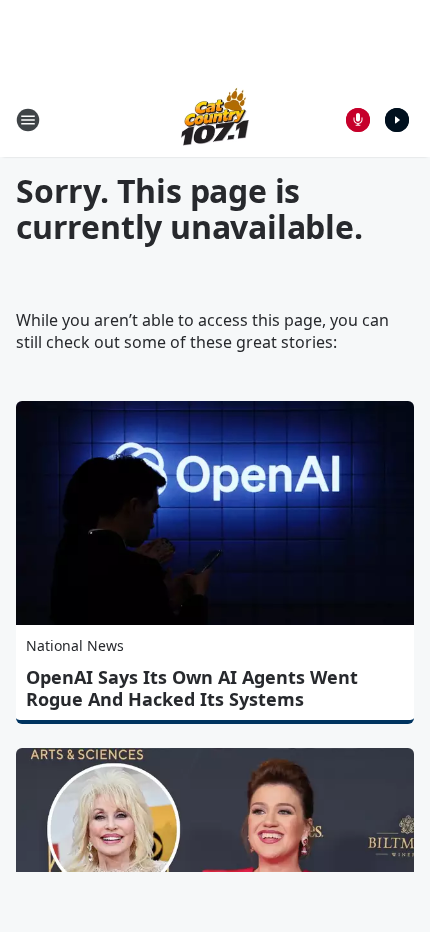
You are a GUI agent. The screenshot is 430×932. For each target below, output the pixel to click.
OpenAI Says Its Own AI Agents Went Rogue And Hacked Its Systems (192, 688)
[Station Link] (215, 119)
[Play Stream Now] (397, 120)
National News (75, 645)
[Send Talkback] (358, 120)
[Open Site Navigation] (28, 120)
